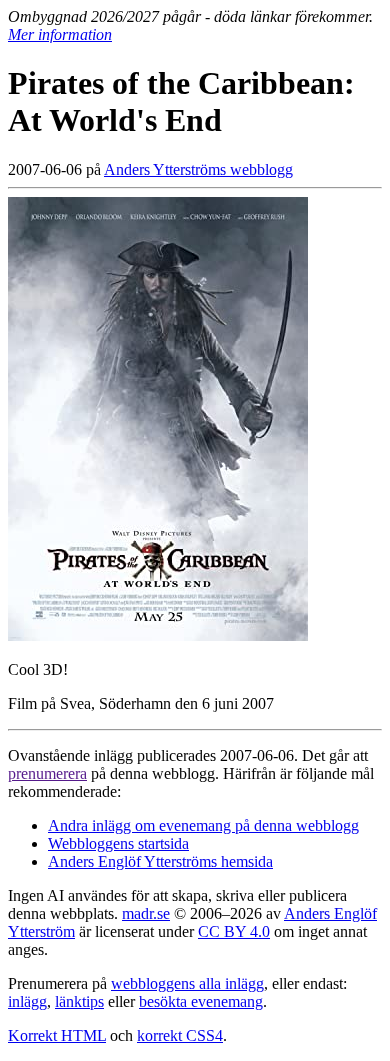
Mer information (60, 34)
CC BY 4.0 (234, 931)
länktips (79, 1001)
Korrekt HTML (57, 1035)
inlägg (27, 1001)
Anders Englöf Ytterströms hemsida (160, 861)
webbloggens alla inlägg (187, 983)
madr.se (146, 913)
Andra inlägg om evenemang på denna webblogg (203, 825)
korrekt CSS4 (180, 1035)
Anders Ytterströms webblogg (198, 169)
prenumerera (47, 773)
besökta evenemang (201, 1001)
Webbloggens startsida (118, 843)
